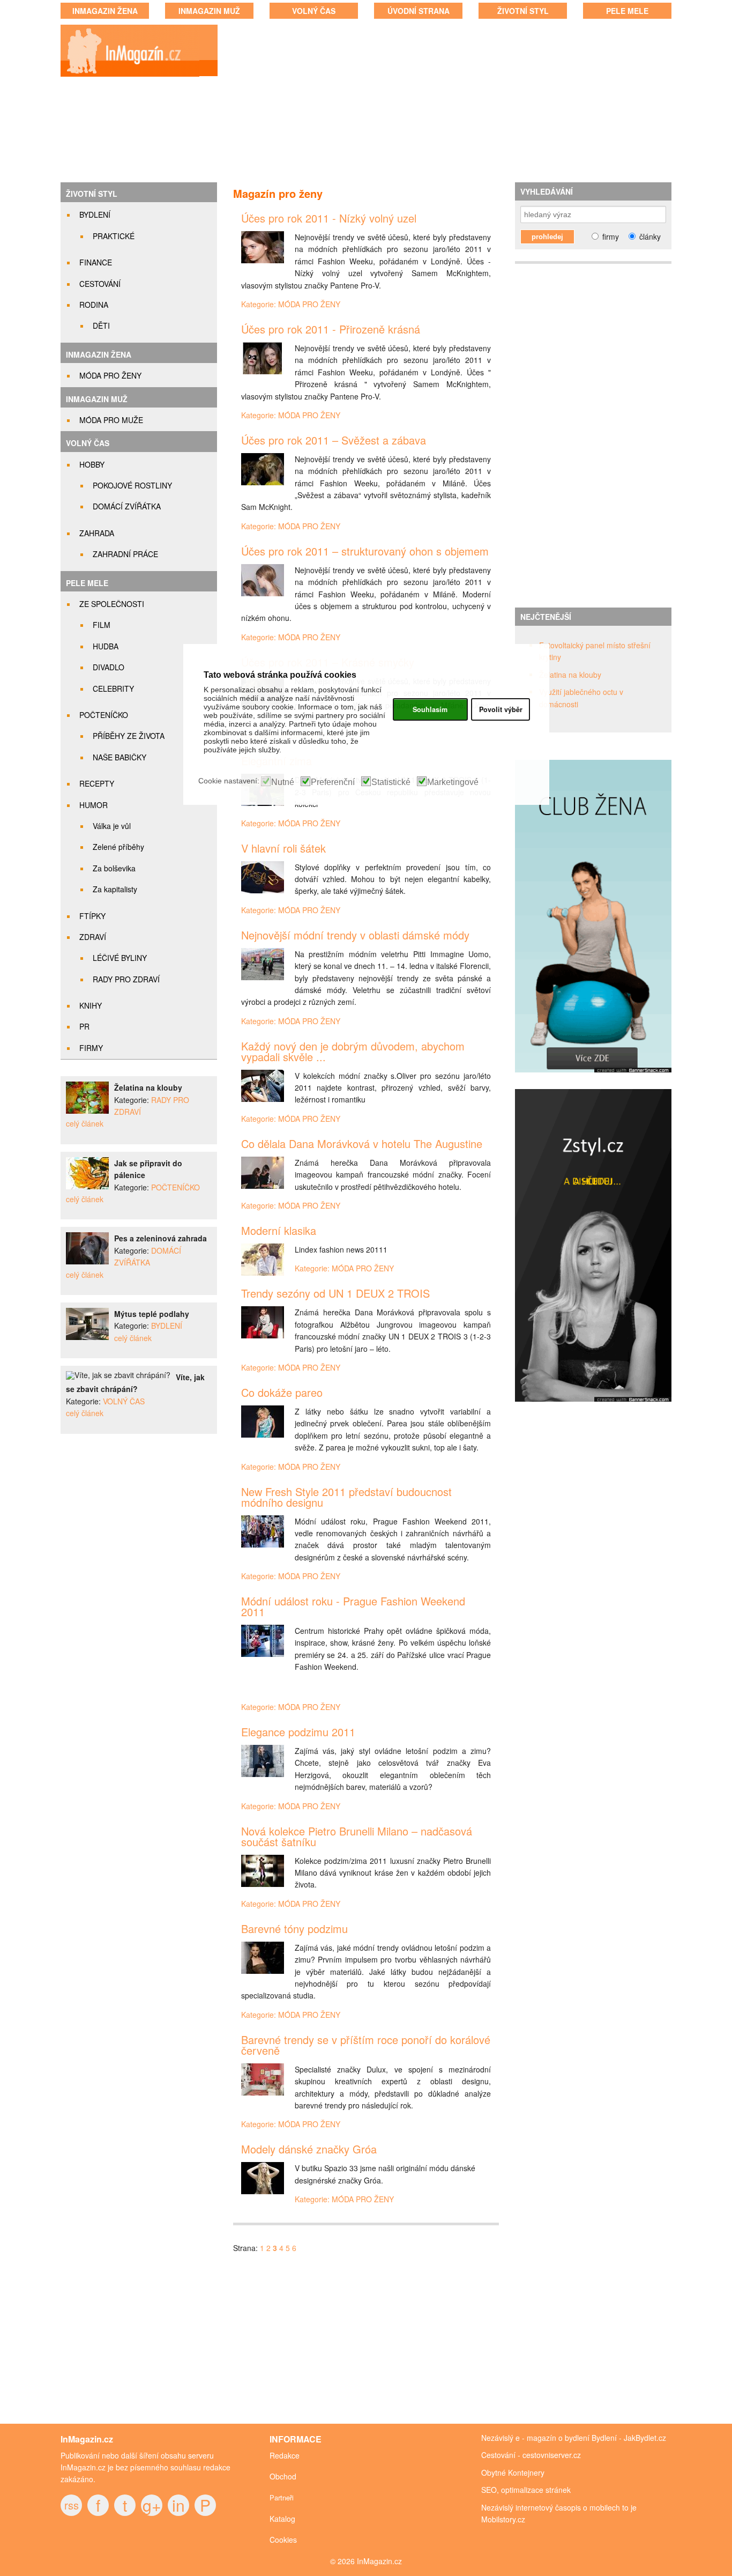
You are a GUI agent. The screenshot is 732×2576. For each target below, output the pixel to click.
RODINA (94, 305)
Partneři (282, 2497)
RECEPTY (97, 783)
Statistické (391, 782)
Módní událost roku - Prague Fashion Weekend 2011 (353, 1606)
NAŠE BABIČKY (119, 757)
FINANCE (96, 262)
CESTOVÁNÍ (100, 284)
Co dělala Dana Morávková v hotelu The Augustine (362, 1143)
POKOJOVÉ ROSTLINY (132, 485)
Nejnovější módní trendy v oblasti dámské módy (355, 935)
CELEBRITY (113, 689)
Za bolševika (114, 868)
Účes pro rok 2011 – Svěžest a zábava (334, 440)
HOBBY (92, 464)
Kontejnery (526, 2473)
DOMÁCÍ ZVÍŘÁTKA (127, 506)
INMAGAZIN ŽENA (105, 11)
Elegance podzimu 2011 (298, 1732)
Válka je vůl (112, 826)
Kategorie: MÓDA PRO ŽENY (291, 304)
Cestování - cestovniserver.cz (531, 2455)
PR (84, 1026)
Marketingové (453, 782)
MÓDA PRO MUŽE (111, 420)
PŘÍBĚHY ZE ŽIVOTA (129, 736)
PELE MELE (627, 11)
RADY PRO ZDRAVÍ (126, 979)
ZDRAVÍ (93, 937)
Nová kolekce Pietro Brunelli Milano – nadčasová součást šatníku (357, 1836)
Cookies (283, 2540)
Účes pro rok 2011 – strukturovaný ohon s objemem (365, 551)
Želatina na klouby (570, 675)
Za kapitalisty (115, 889)
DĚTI (101, 325)
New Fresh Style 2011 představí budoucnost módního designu (346, 1497)
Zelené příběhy (118, 847)
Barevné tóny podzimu (294, 1929)
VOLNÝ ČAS (314, 11)
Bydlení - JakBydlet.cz (629, 2438)
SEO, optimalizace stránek (526, 2490)
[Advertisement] (455, 102)
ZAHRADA (97, 533)
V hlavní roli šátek (283, 848)
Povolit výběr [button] (501, 709)
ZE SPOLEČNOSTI (112, 604)
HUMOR (94, 805)
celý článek (85, 1123)
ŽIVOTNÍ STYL (523, 11)
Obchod (283, 2476)
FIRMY (91, 1048)
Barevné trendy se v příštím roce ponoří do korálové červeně (366, 2045)
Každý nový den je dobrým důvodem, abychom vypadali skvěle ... (353, 1051)
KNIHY (91, 1005)
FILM (102, 625)
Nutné (283, 782)
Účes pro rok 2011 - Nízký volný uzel (329, 218)
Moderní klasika (279, 1230)
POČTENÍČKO (104, 715)
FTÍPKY (92, 916)
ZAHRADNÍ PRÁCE (125, 554)
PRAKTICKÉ (114, 236)
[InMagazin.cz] (129, 76)
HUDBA (106, 646)
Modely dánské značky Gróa (309, 2149)
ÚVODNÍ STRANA (419, 11)
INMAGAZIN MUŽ (209, 11)
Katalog (282, 2519)
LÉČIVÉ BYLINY (120, 958)
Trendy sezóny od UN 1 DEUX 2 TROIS (335, 1293)
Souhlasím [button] (430, 709)
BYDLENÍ (95, 214)
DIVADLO (109, 667)
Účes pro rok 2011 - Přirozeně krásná (331, 329)
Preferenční (333, 782)
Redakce (285, 2455)
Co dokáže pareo (282, 1392)
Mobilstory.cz (503, 2519)
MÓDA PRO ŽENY (110, 375)
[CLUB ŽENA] (598, 1078)
